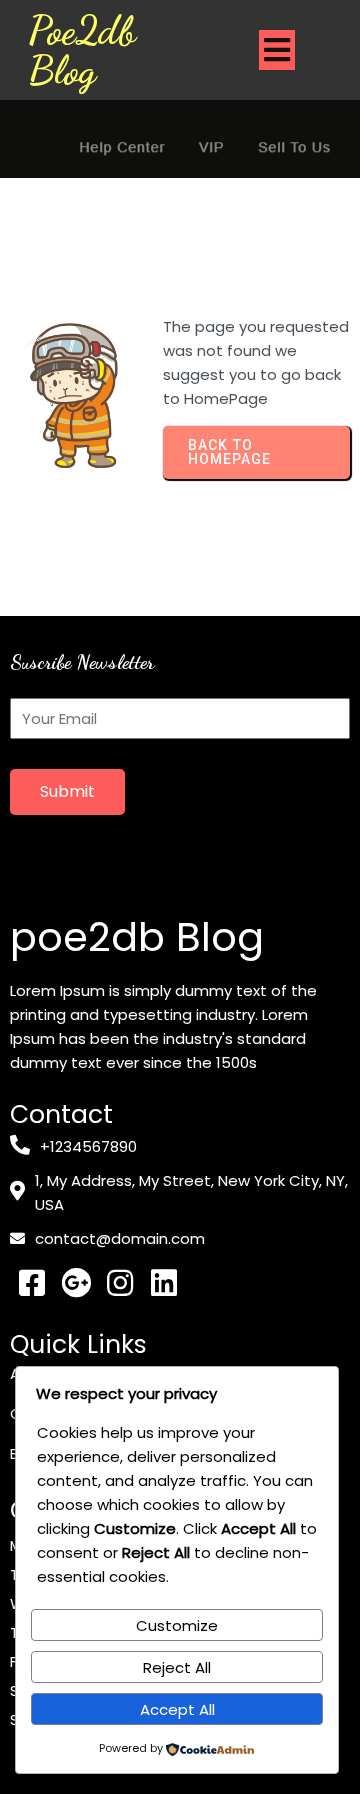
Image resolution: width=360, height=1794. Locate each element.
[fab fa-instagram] (120, 1283)
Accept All (177, 1709)
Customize (177, 1625)
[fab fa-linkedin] (164, 1283)
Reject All (177, 1667)
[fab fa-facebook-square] (32, 1283)
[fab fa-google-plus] (76, 1283)
